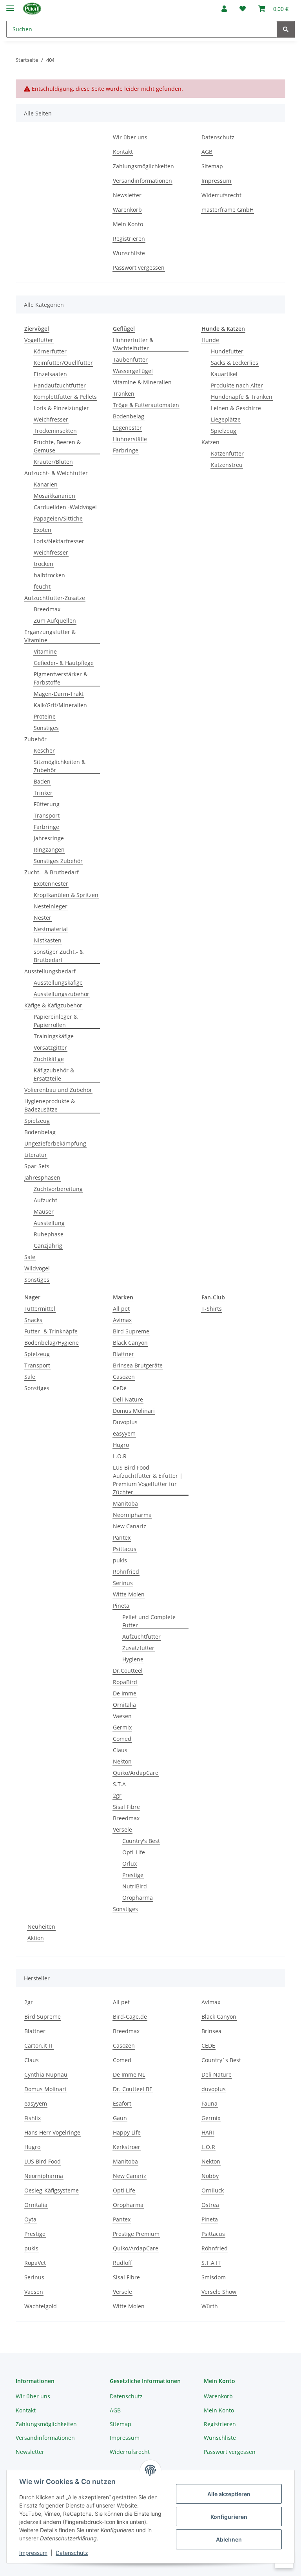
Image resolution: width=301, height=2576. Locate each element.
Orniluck (213, 2190)
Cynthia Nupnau (46, 2074)
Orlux (130, 1864)
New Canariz (130, 1526)
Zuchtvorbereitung (58, 1189)
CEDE (208, 2045)
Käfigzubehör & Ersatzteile (54, 1074)
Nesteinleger (51, 906)
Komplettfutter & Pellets (65, 397)
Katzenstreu (227, 465)
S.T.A (119, 1784)
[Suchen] (286, 29)
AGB (207, 152)
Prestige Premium (136, 2234)
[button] (224, 9)
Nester (43, 918)
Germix (122, 1727)
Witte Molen (129, 1594)
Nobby (210, 2176)
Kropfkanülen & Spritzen (66, 895)
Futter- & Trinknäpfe (51, 1331)
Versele (122, 1829)
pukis (120, 1560)
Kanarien (46, 484)
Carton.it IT (39, 2045)
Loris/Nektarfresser (59, 541)
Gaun (120, 2118)
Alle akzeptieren (229, 2494)
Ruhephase (49, 1234)
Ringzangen (49, 849)
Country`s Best (221, 2060)
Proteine (45, 716)
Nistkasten (48, 940)
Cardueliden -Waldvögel (65, 507)
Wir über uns (130, 137)
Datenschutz (72, 2553)
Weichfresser (51, 419)
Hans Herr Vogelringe (52, 2132)
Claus (120, 1750)
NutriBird (135, 1886)
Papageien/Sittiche (58, 518)
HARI (208, 2132)
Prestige (133, 1875)
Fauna (209, 2103)
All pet (121, 1309)
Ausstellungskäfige (58, 983)
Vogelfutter (39, 340)
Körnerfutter (50, 351)
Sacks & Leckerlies (235, 363)
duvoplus (214, 2089)
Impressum (33, 2553)
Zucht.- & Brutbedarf (52, 872)
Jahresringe (49, 838)
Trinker (43, 793)
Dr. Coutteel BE (133, 2089)
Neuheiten (41, 1927)
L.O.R (120, 1456)
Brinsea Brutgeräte (138, 1365)
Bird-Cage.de (130, 2017)
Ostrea (210, 2205)
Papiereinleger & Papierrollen (56, 1021)
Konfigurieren (229, 2517)
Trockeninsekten (55, 431)
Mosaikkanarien (54, 496)
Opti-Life (134, 1852)
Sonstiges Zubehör (58, 861)
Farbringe (46, 827)
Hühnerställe (130, 439)
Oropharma (138, 1898)
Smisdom (214, 2277)
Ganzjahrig (48, 1246)
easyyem (124, 1433)
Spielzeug (37, 1121)
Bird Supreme (131, 1331)
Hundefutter (227, 351)
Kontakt (123, 152)
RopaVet (35, 2263)
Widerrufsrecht (221, 195)
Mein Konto (128, 224)
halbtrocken (49, 575)
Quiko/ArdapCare (136, 1773)
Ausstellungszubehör (62, 994)
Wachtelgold (41, 2306)
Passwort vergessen (139, 268)
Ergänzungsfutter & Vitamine (50, 636)
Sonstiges (46, 728)
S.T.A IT (211, 2263)
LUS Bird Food (43, 2161)
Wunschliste (129, 253)
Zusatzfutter (138, 1648)
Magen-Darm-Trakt (59, 694)
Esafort (122, 2103)
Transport (47, 815)
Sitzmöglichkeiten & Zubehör (60, 766)
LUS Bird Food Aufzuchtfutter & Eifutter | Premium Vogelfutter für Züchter (148, 1480)
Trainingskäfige (54, 1036)
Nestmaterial (51, 929)
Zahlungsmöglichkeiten (143, 166)
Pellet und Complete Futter (149, 1621)
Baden (42, 781)
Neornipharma (132, 1515)
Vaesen (122, 1716)
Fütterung (47, 804)
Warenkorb (127, 210)
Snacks (33, 1320)
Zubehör (35, 739)
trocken (44, 564)
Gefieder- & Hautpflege (64, 663)
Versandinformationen (142, 181)
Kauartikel (224, 374)
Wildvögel (37, 1268)
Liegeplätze (226, 419)
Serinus (123, 1583)
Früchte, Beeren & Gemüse (57, 446)
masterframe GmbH (228, 210)
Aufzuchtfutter (141, 1637)
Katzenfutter (227, 453)
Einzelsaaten (50, 374)
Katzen (210, 442)
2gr (117, 1795)
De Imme (125, 1693)
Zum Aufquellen (55, 621)
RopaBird (125, 1682)
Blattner (123, 1354)
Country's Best (141, 1841)
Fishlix (33, 2118)
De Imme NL (129, 2074)
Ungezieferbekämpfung (55, 1143)
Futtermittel (40, 1309)
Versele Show (219, 2292)
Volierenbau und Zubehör (58, 1090)
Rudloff (122, 2263)
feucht (42, 586)
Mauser (44, 1211)
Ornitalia (124, 1705)
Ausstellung (49, 1223)
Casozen (124, 1377)
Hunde (210, 340)
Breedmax (47, 609)
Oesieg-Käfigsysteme (52, 2190)
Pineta (121, 1606)
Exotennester (51, 884)
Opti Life (124, 2190)
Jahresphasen (42, 1177)
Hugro (121, 1445)
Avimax (122, 1320)
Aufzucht (45, 1200)
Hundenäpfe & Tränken (242, 397)
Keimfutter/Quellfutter (63, 363)
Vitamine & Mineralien (142, 382)
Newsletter (127, 195)
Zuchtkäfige (49, 1059)
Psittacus (125, 1549)
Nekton (122, 1761)
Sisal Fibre (126, 1807)
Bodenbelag (40, 1132)
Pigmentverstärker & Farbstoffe (61, 678)
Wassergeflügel (133, 371)
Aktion (36, 1938)
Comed (122, 1739)
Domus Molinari (134, 1411)
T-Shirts (212, 1309)
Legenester (127, 428)
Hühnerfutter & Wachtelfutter (133, 344)
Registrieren (129, 239)
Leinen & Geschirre (236, 408)
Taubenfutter (130, 359)
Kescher (44, 750)
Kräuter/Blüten (53, 462)
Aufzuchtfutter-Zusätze (55, 598)
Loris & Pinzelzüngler (61, 408)
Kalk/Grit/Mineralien (60, 705)
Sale (30, 1257)
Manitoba (125, 1503)
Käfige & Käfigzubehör (53, 1005)
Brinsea (211, 2031)
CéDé (120, 1388)
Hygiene (133, 1659)
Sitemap (212, 166)
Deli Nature (128, 1399)
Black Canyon (130, 1343)
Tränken (124, 394)
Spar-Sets (37, 1166)
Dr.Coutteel (128, 1671)
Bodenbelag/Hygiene (52, 1343)
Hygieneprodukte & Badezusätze (50, 1105)
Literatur (36, 1155)
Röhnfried (126, 1572)
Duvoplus (125, 1422)
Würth (210, 2306)
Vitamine (45, 651)
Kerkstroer (127, 2147)
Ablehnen (229, 2539)
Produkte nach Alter (237, 385)
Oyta (30, 2219)
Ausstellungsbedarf (50, 971)
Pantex (122, 1537)
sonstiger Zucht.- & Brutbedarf (59, 956)
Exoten (43, 530)
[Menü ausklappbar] (10, 5)
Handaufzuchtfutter (60, 385)
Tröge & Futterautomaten (146, 405)
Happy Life (127, 2132)
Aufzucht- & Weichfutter (56, 473)
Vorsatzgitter (50, 1048)
